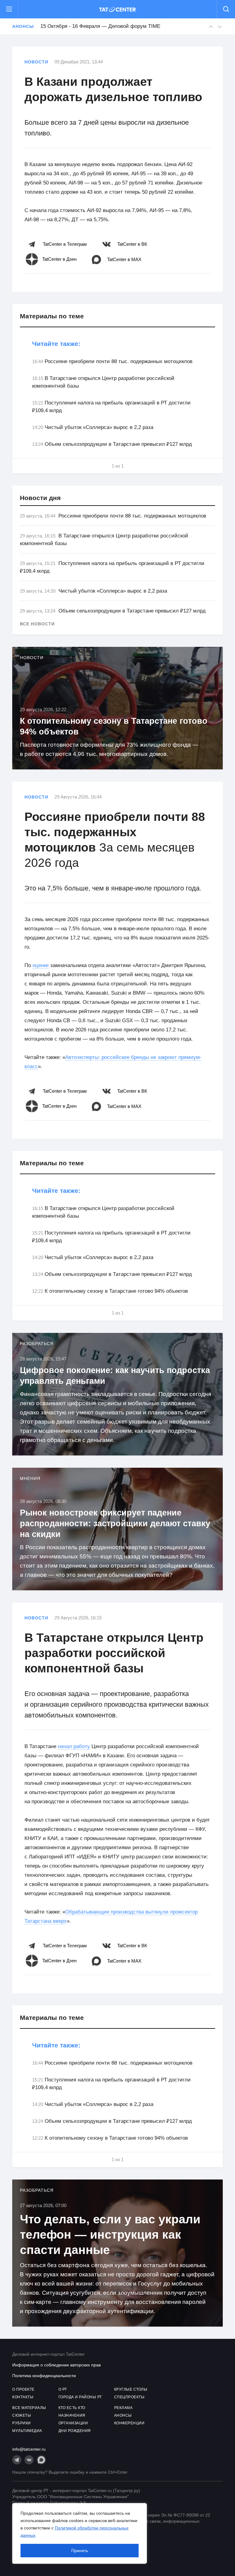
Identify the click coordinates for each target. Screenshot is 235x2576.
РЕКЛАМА (123, 2408)
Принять (80, 2551)
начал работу (74, 1746)
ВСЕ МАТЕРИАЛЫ (29, 2408)
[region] (80, 2533)
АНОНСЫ (123, 2415)
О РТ (63, 2389)
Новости (36, 62)
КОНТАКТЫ (23, 2397)
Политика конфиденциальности (44, 2376)
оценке (41, 965)
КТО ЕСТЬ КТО (72, 2408)
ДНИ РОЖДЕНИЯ (75, 2431)
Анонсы (23, 26)
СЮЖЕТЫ (22, 2415)
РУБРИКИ (22, 2423)
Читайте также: (56, 344)
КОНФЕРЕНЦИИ (129, 2423)
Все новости (37, 624)
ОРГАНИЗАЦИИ (73, 2423)
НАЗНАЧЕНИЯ (72, 2415)
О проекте (23, 2389)
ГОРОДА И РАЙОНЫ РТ (80, 2397)
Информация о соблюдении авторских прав (56, 2365)
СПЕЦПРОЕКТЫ (129, 2397)
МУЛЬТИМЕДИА (27, 2431)
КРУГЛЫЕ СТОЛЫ (131, 2389)
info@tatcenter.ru (29, 2449)
